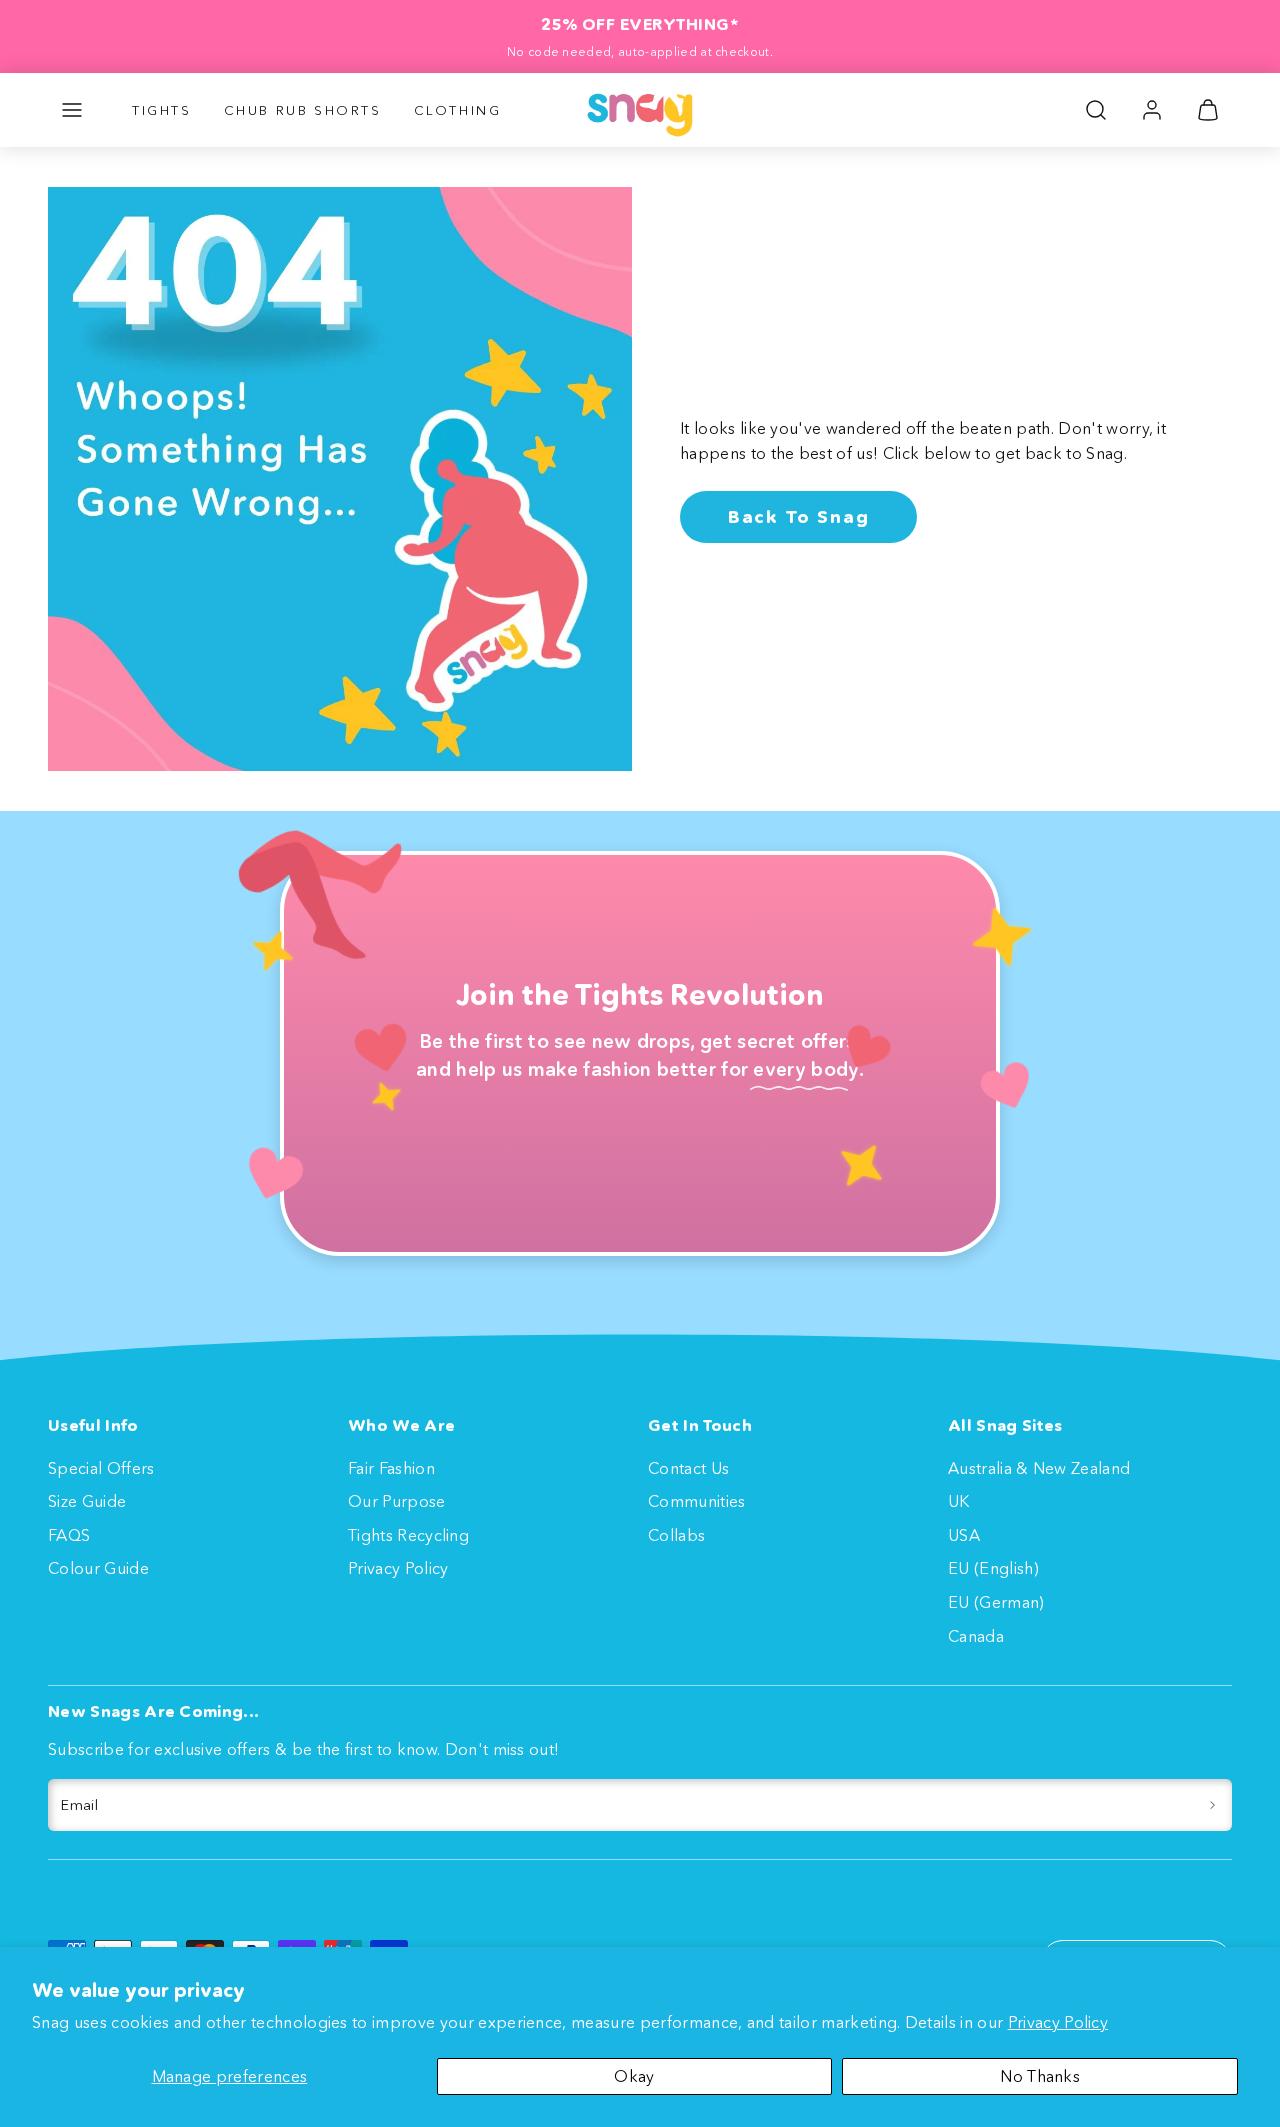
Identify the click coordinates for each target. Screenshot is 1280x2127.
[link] (1152, 110)
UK (959, 1501)
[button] (72, 110)
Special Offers (101, 1468)
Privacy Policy (1058, 2022)
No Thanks (1040, 2076)
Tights (162, 110)
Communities (697, 1501)
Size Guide (87, 1501)
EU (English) (993, 1568)
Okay (634, 2076)
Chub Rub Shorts (303, 110)
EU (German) (996, 1602)
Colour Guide (98, 1568)
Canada (976, 1636)
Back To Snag (799, 517)
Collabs (676, 1535)
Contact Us (688, 1468)
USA (964, 1535)
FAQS (69, 1535)
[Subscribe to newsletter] (1212, 1805)
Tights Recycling (408, 1535)
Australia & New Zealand (1039, 1468)
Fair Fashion (391, 1468)
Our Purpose (397, 1501)
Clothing (458, 110)
